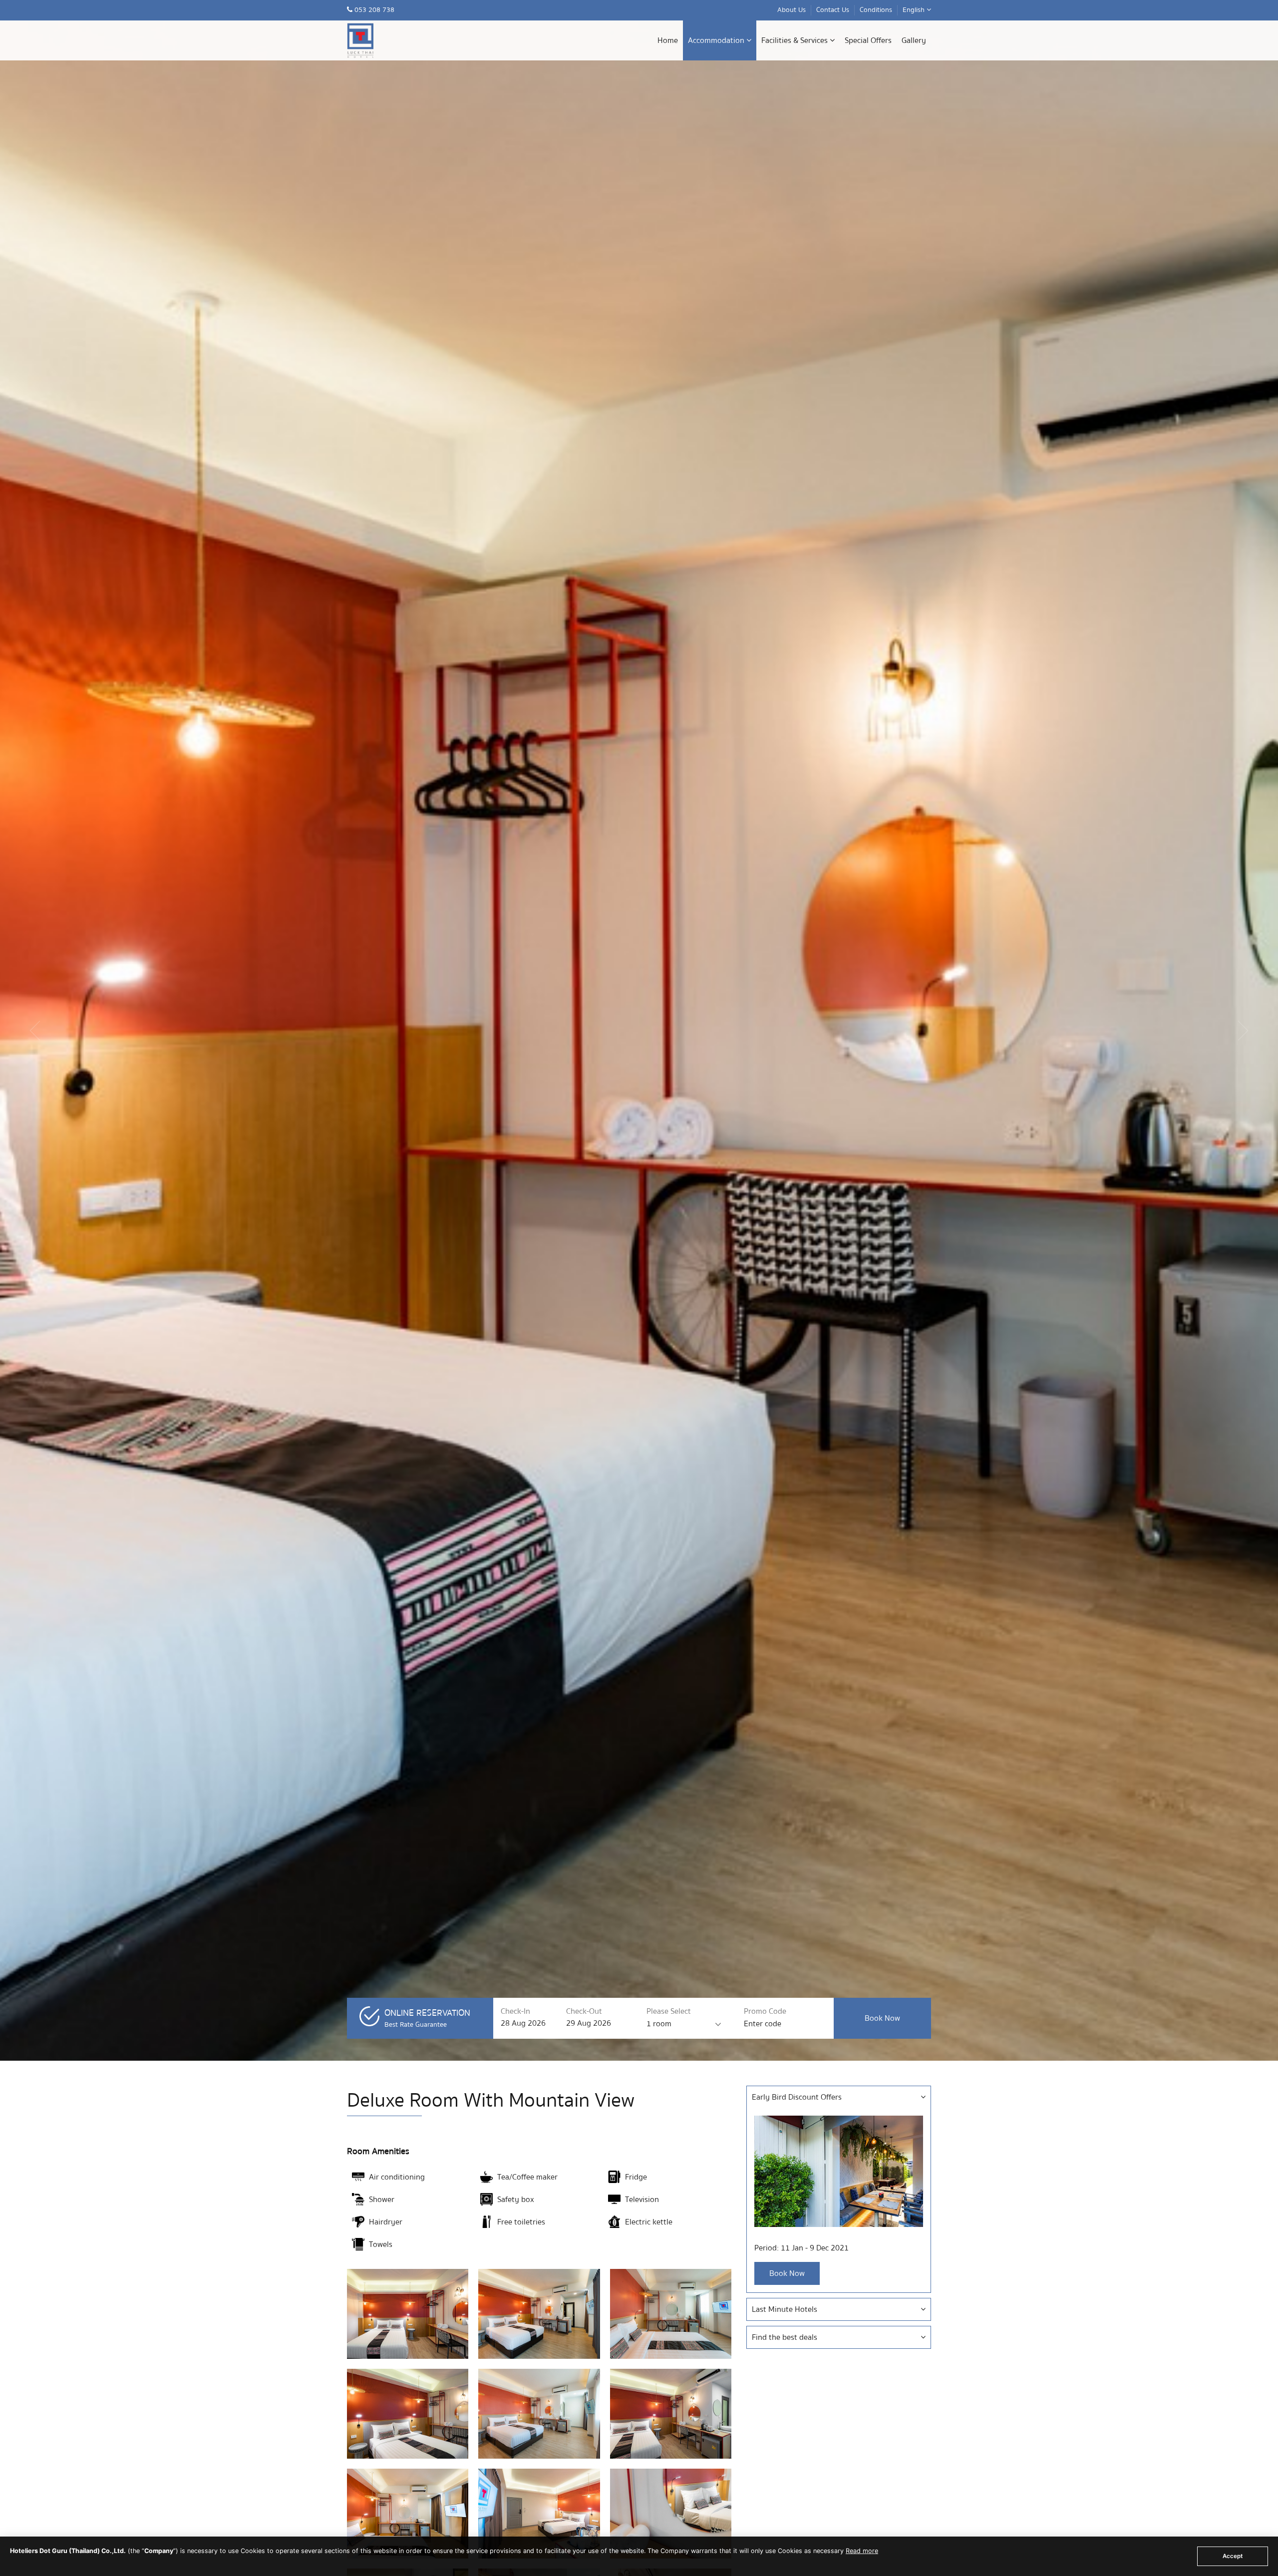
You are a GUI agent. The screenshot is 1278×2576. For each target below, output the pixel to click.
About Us (792, 10)
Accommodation (717, 40)
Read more (862, 2551)
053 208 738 (373, 10)
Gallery (914, 40)
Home (668, 40)
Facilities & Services (796, 40)
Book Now (787, 2273)
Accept (1233, 2556)
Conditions (876, 10)
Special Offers (868, 40)
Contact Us (833, 10)
